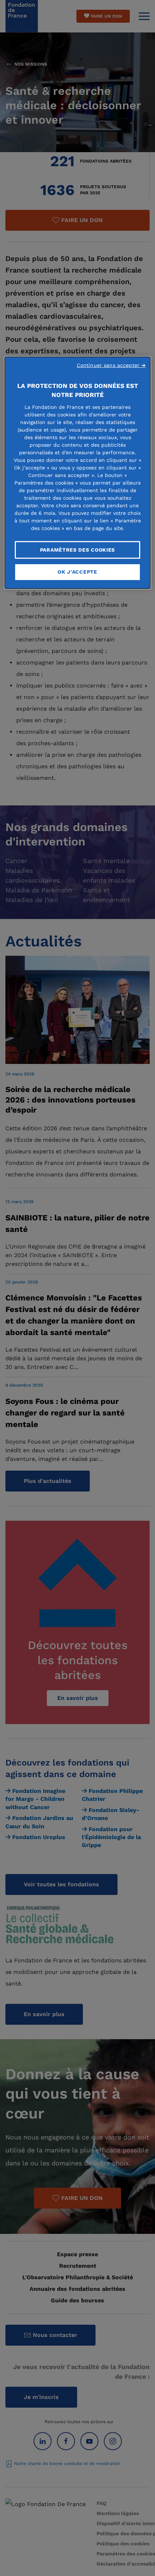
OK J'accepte (77, 572)
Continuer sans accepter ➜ (111, 365)
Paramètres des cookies (77, 550)
